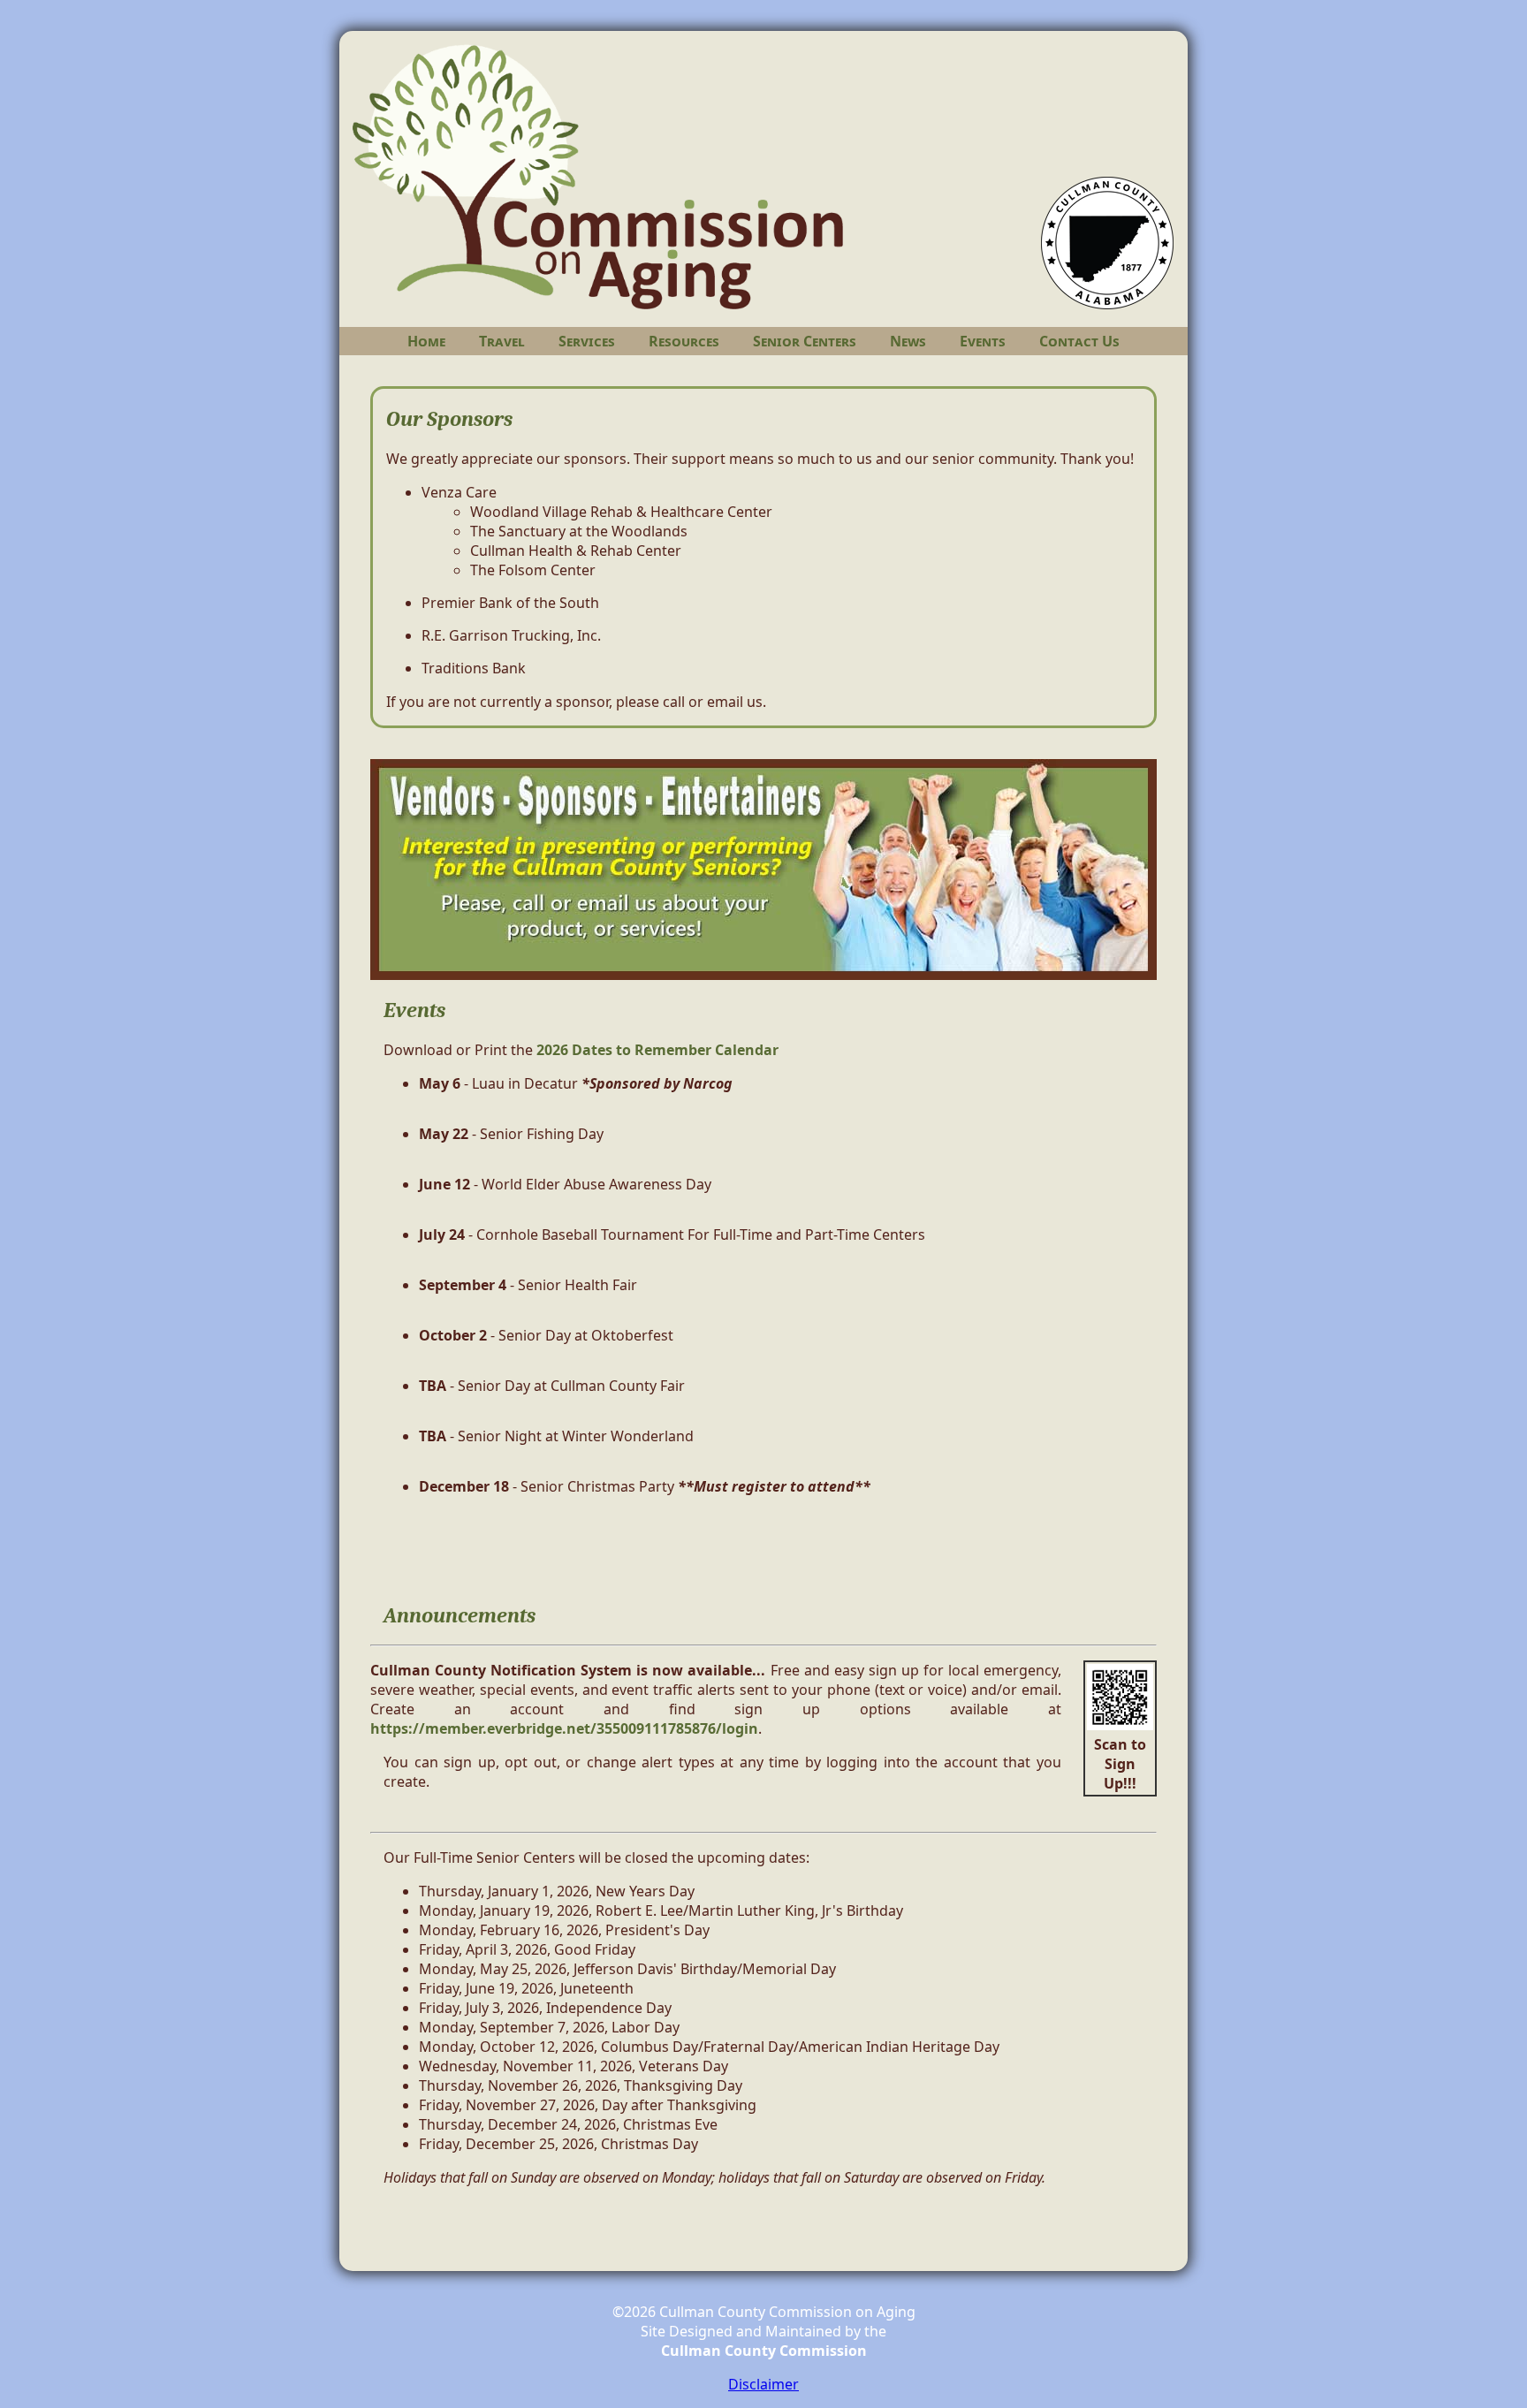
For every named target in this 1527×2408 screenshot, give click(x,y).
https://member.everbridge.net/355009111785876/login (564, 1728)
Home (426, 341)
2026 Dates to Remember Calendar (657, 1050)
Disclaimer (763, 2384)
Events (983, 341)
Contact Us (1079, 341)
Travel (502, 341)
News (908, 341)
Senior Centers (805, 341)
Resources (684, 341)
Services (587, 341)
